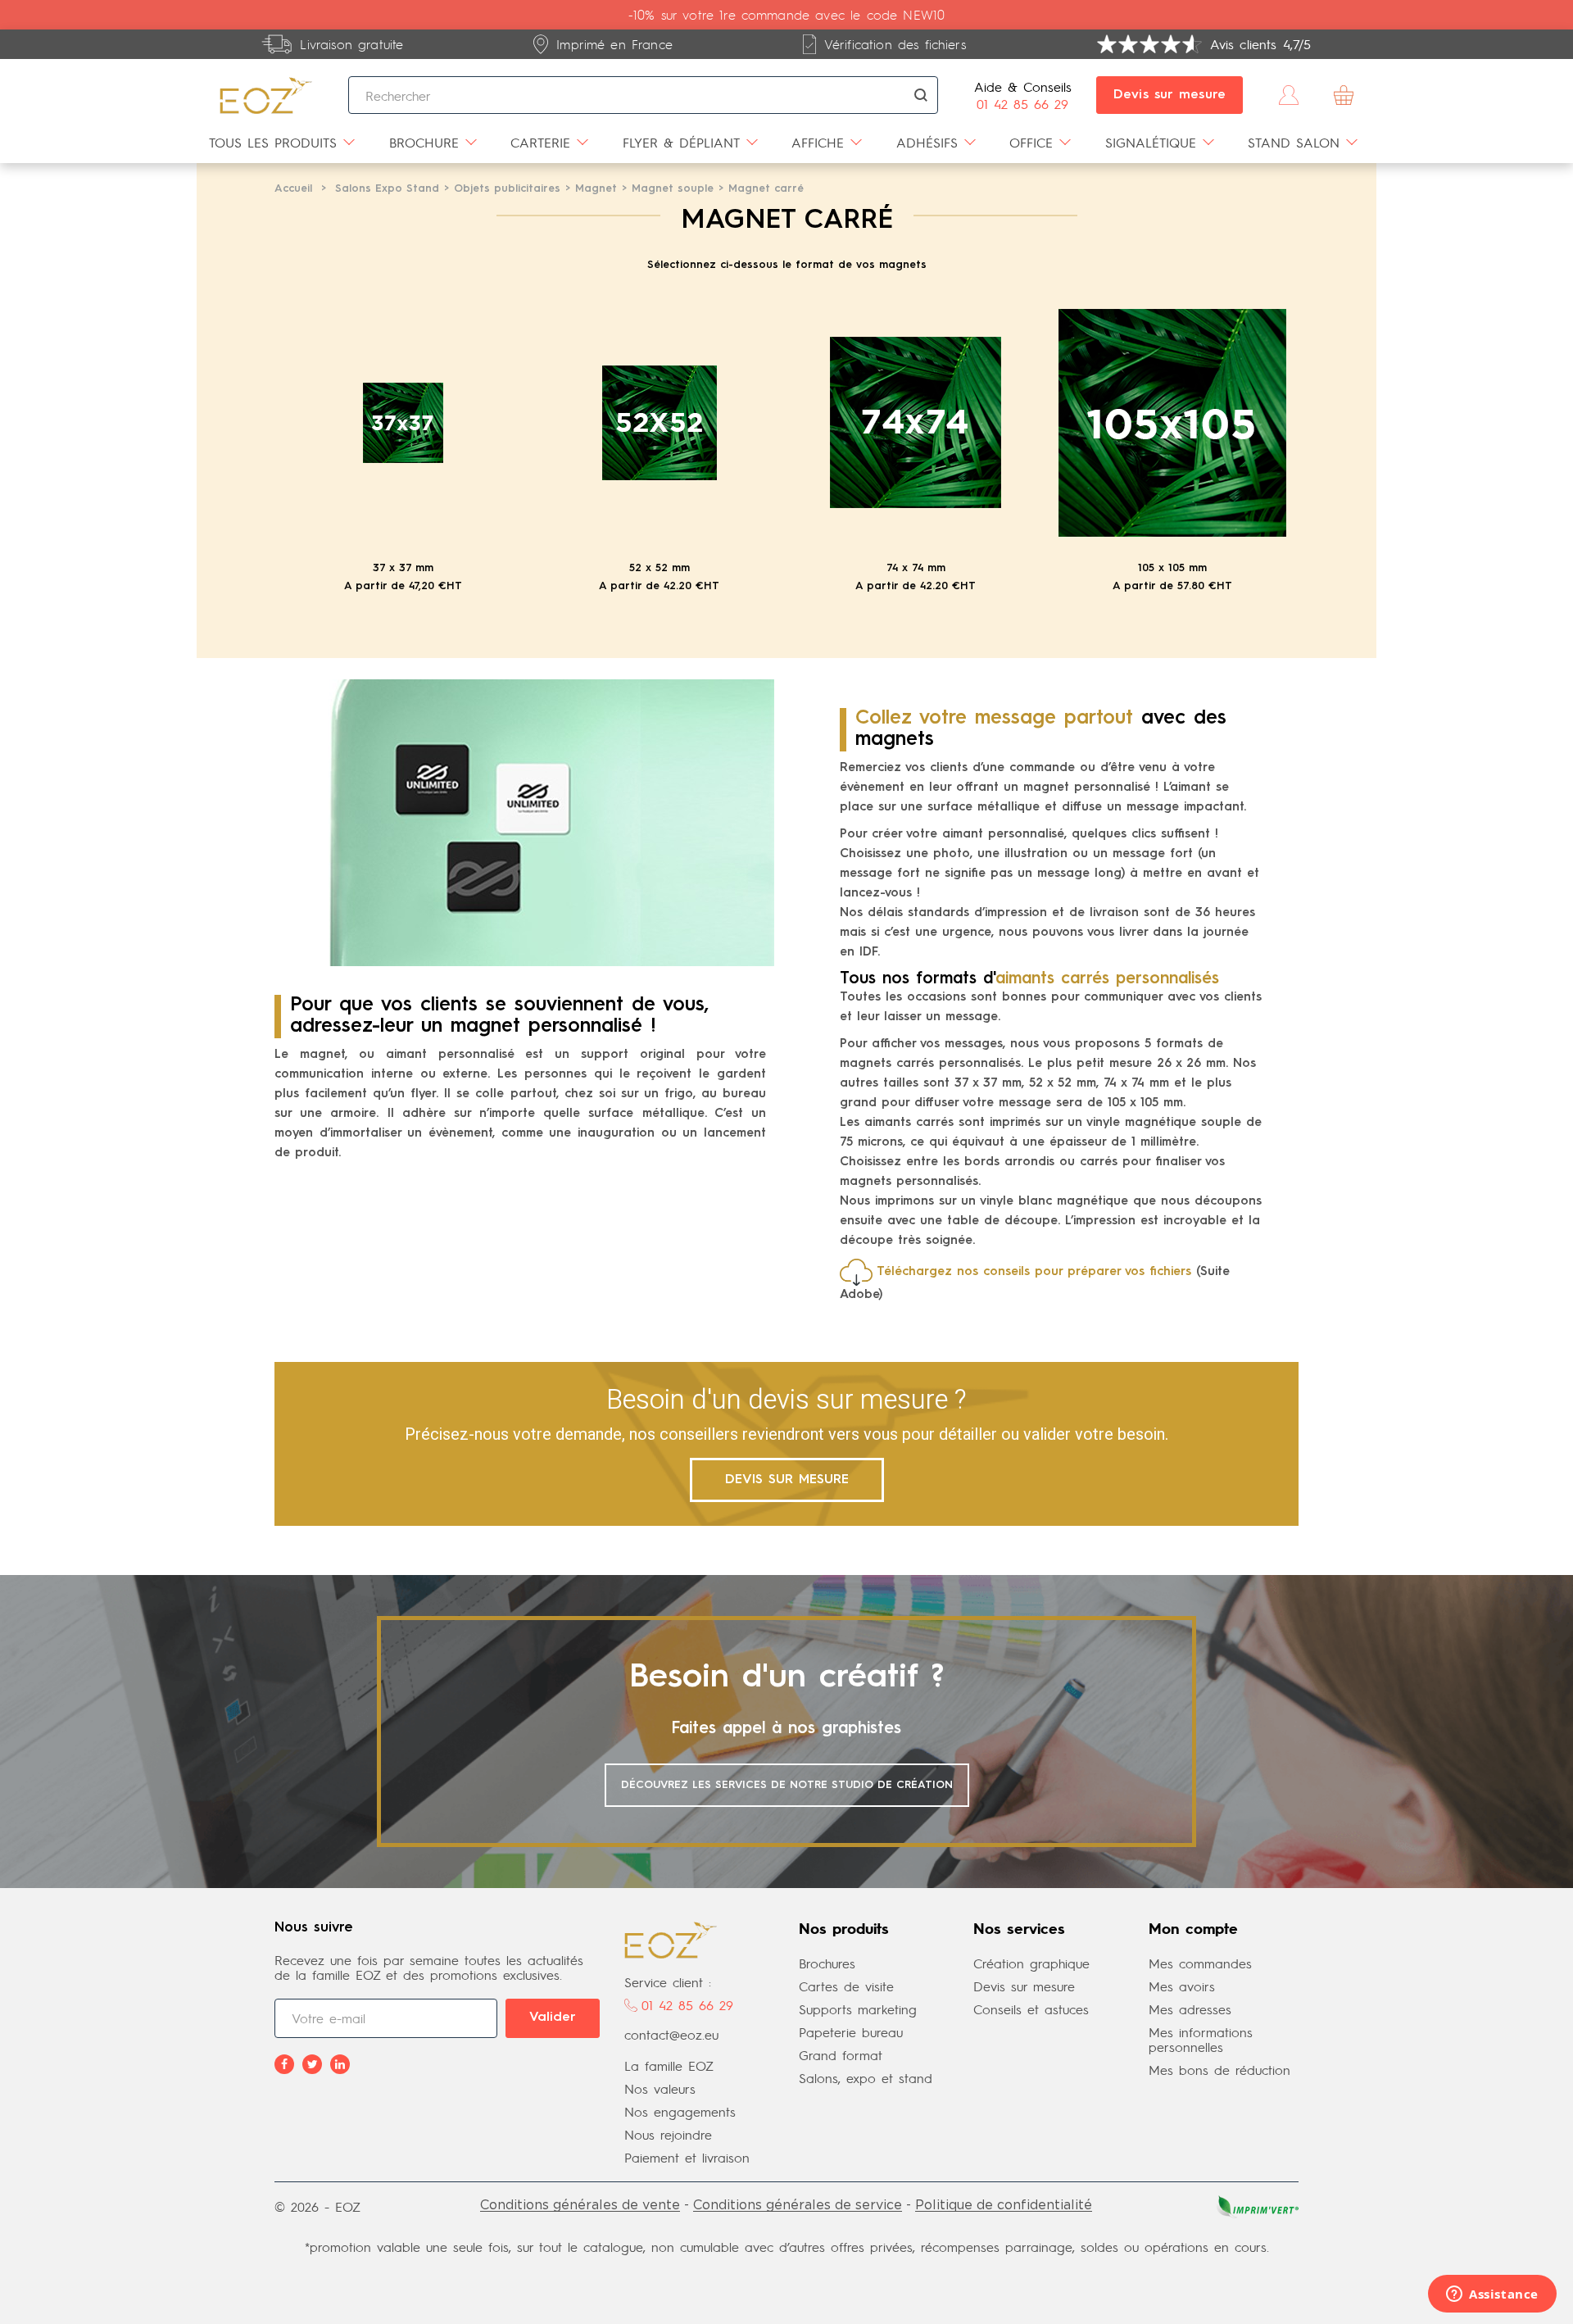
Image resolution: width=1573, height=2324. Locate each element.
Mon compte (1193, 1930)
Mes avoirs (1182, 1986)
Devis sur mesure (1170, 95)
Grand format (841, 2055)
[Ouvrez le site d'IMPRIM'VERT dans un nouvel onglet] (1256, 2205)
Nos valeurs (660, 2088)
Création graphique (1031, 1963)
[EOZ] (266, 95)
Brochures (827, 1963)
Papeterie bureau (851, 2032)
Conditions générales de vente (580, 2204)
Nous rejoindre (668, 2134)
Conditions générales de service (798, 2204)
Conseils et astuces (1031, 2009)
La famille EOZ (669, 2065)
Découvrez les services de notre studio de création (787, 1785)
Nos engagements (680, 2111)
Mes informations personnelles (1201, 2039)
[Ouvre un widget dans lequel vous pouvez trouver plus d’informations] (1492, 2295)
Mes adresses (1190, 2009)
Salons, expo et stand (866, 2078)
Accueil (293, 189)
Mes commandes (1200, 1963)
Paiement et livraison (687, 2157)
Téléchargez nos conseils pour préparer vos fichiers (1034, 1272)
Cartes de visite (846, 1986)
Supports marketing (858, 2009)
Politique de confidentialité (1004, 2204)
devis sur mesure (787, 1480)
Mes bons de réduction (1219, 2070)
